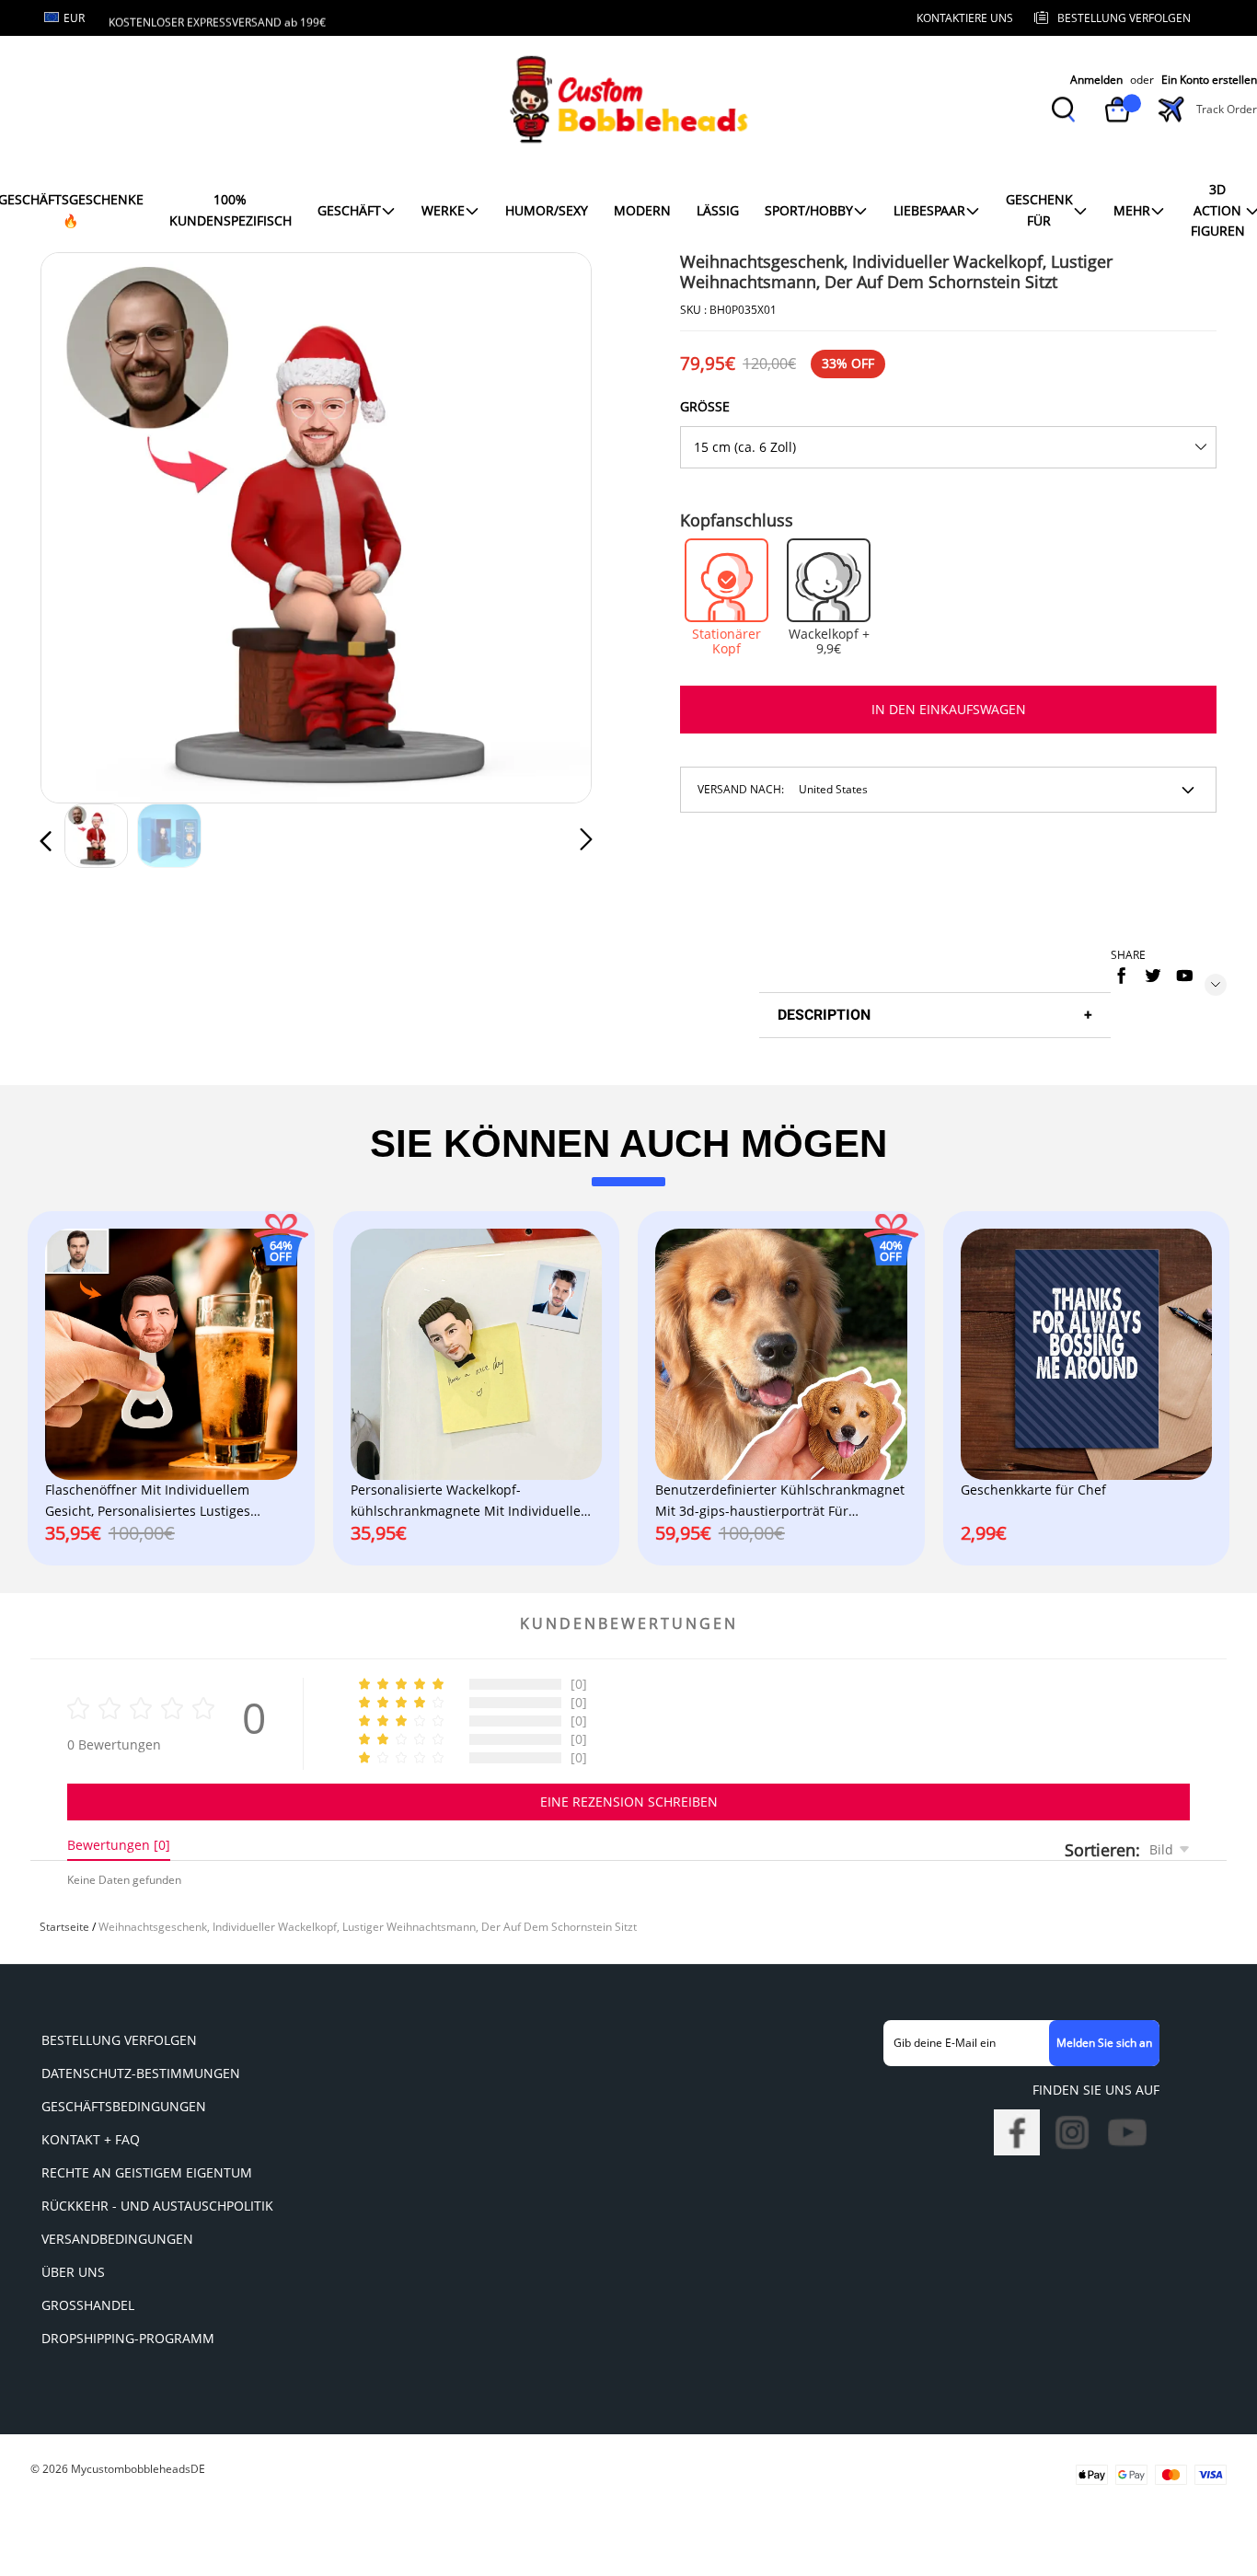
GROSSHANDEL (88, 2305)
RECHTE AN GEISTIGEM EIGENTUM (147, 2172)
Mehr (1132, 210)
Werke (443, 210)
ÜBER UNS (73, 2272)
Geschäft (349, 210)
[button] (83, 525)
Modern (642, 210)
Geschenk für (1039, 209)
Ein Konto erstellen (1209, 80)
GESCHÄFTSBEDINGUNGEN (124, 2106)
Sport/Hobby (809, 210)
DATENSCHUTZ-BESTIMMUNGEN (141, 2073)
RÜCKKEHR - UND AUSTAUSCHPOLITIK (157, 2206)
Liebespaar (929, 210)
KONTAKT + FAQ (91, 2139)
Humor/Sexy (547, 210)
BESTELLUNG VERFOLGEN (119, 2040)
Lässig (718, 210)
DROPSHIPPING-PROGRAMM (128, 2338)
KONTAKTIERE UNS (965, 18)
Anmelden (1096, 80)
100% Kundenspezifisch (231, 209)
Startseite (64, 1927)
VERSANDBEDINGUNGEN (117, 2239)
